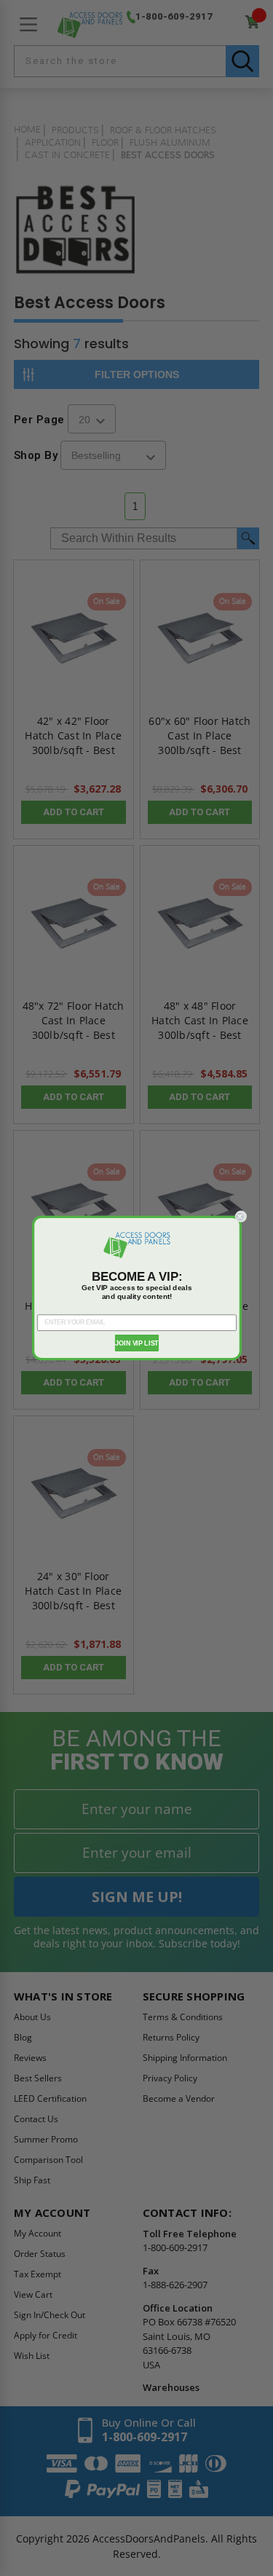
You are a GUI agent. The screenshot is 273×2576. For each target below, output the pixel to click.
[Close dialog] (241, 1217)
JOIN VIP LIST (136, 1343)
